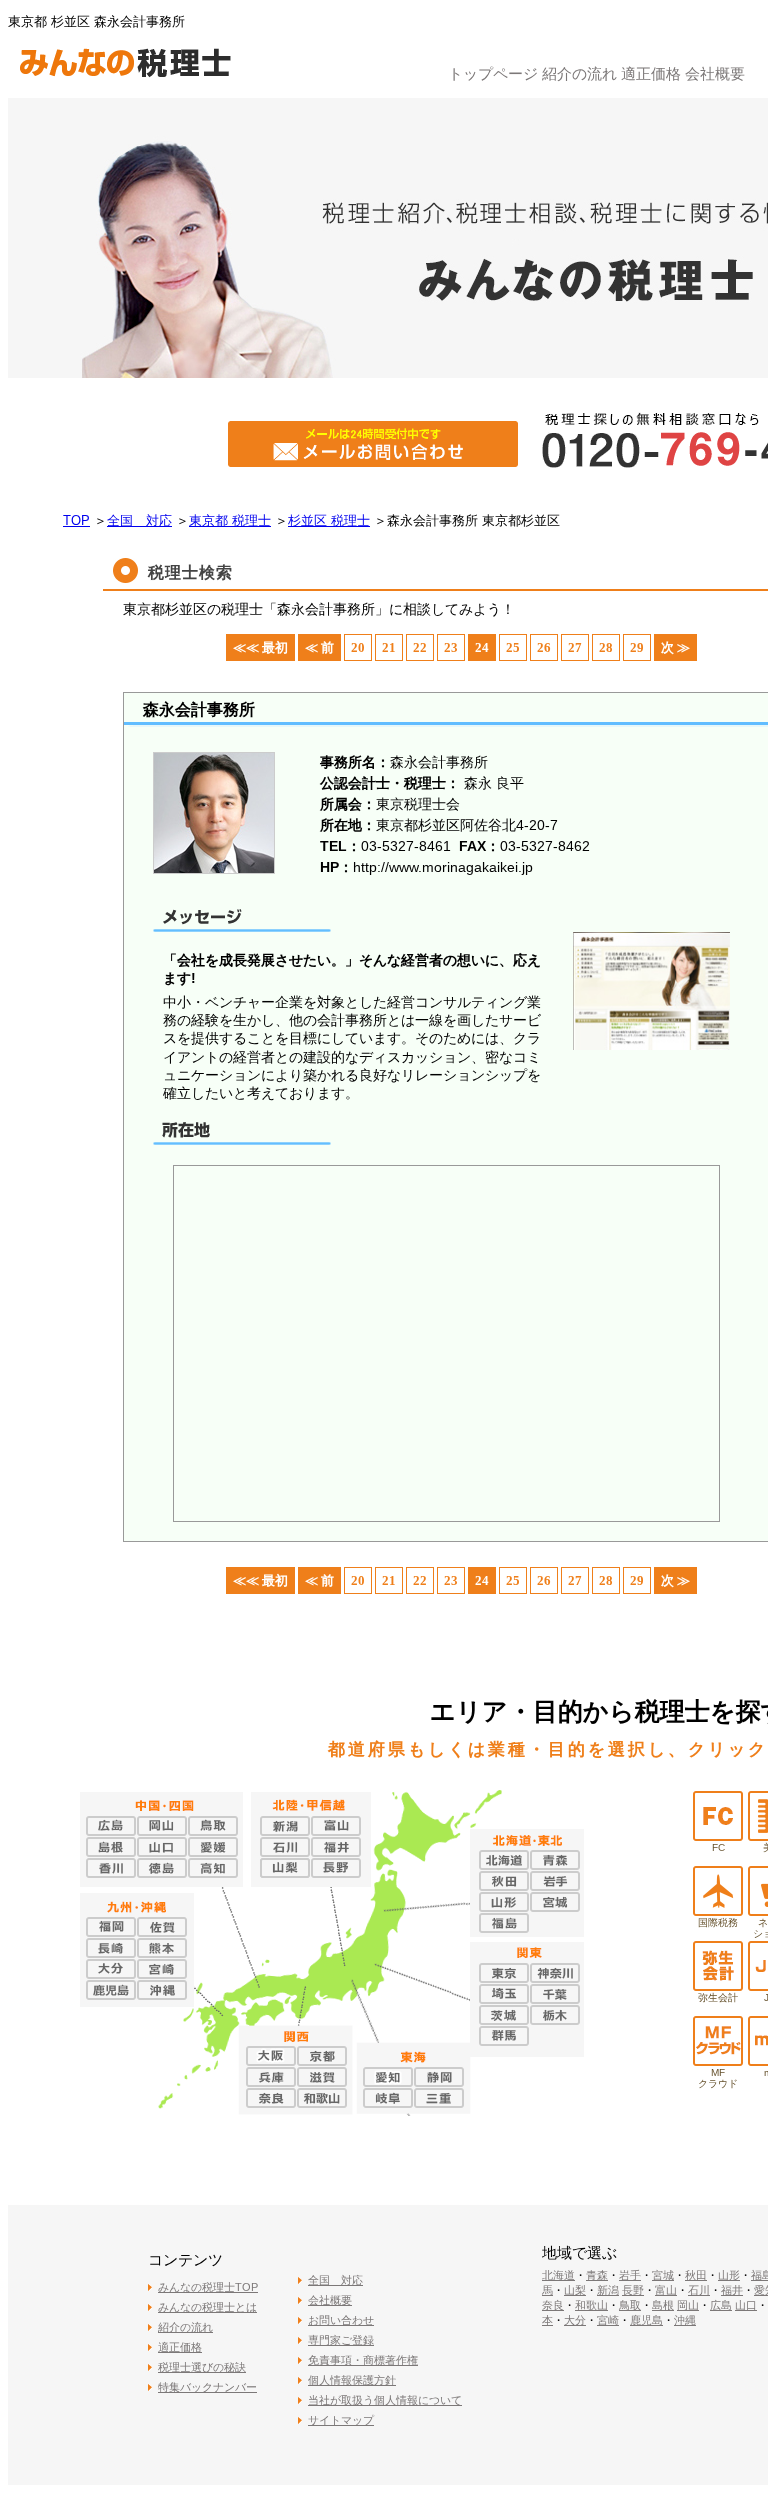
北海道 (558, 2275)
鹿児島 (646, 2320)
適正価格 (651, 73)
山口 (746, 2305)
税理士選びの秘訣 (202, 2367)
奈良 (553, 2305)
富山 (666, 2290)
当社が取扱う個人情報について (385, 2400)
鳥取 (630, 2305)
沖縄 (685, 2320)
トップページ (493, 73)
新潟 (608, 2290)
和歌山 (591, 2305)
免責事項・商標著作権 (363, 2360)
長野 (633, 2290)
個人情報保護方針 (352, 2380)
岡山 (688, 2305)
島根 (663, 2305)
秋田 (696, 2275)
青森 (597, 2275)
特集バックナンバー (207, 2387)
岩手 (630, 2275)
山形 (729, 2275)
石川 (699, 2290)
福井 (732, 2290)
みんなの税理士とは (207, 2307)
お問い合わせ (341, 2320)
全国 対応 (335, 2280)
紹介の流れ (579, 73)
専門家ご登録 (341, 2340)
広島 (721, 2305)
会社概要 (715, 73)
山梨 (575, 2290)
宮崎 (608, 2320)
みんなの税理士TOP (208, 2287)
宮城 (663, 2275)
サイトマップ (341, 2420)
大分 (575, 2320)
